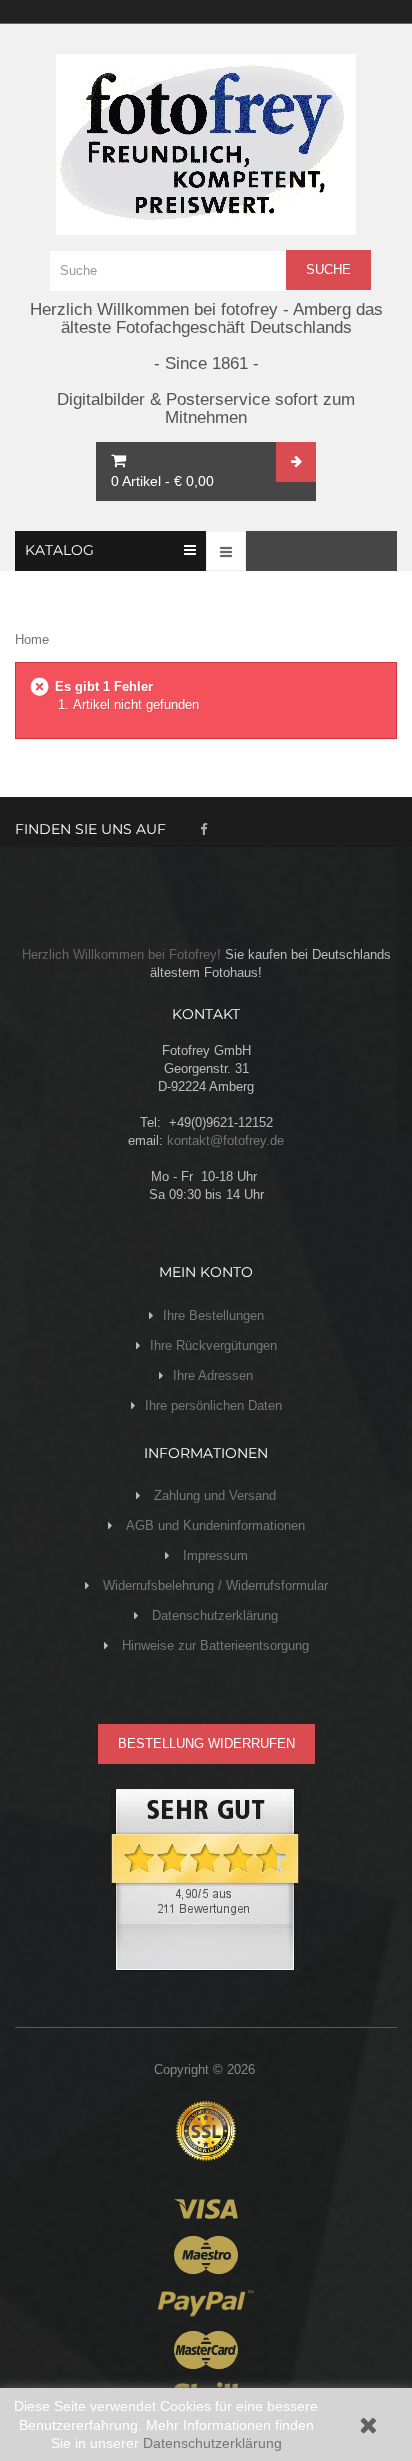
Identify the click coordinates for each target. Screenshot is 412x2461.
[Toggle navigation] (226, 551)
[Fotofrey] (206, 144)
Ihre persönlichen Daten (213, 1405)
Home (32, 639)
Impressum (213, 1555)
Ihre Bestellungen (213, 1315)
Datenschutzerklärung (212, 2443)
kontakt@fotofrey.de (225, 1140)
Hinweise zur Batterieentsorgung (213, 1645)
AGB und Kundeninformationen (213, 1525)
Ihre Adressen (213, 1375)
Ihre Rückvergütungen (213, 1345)
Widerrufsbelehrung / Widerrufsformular (213, 1585)
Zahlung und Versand (213, 1495)
